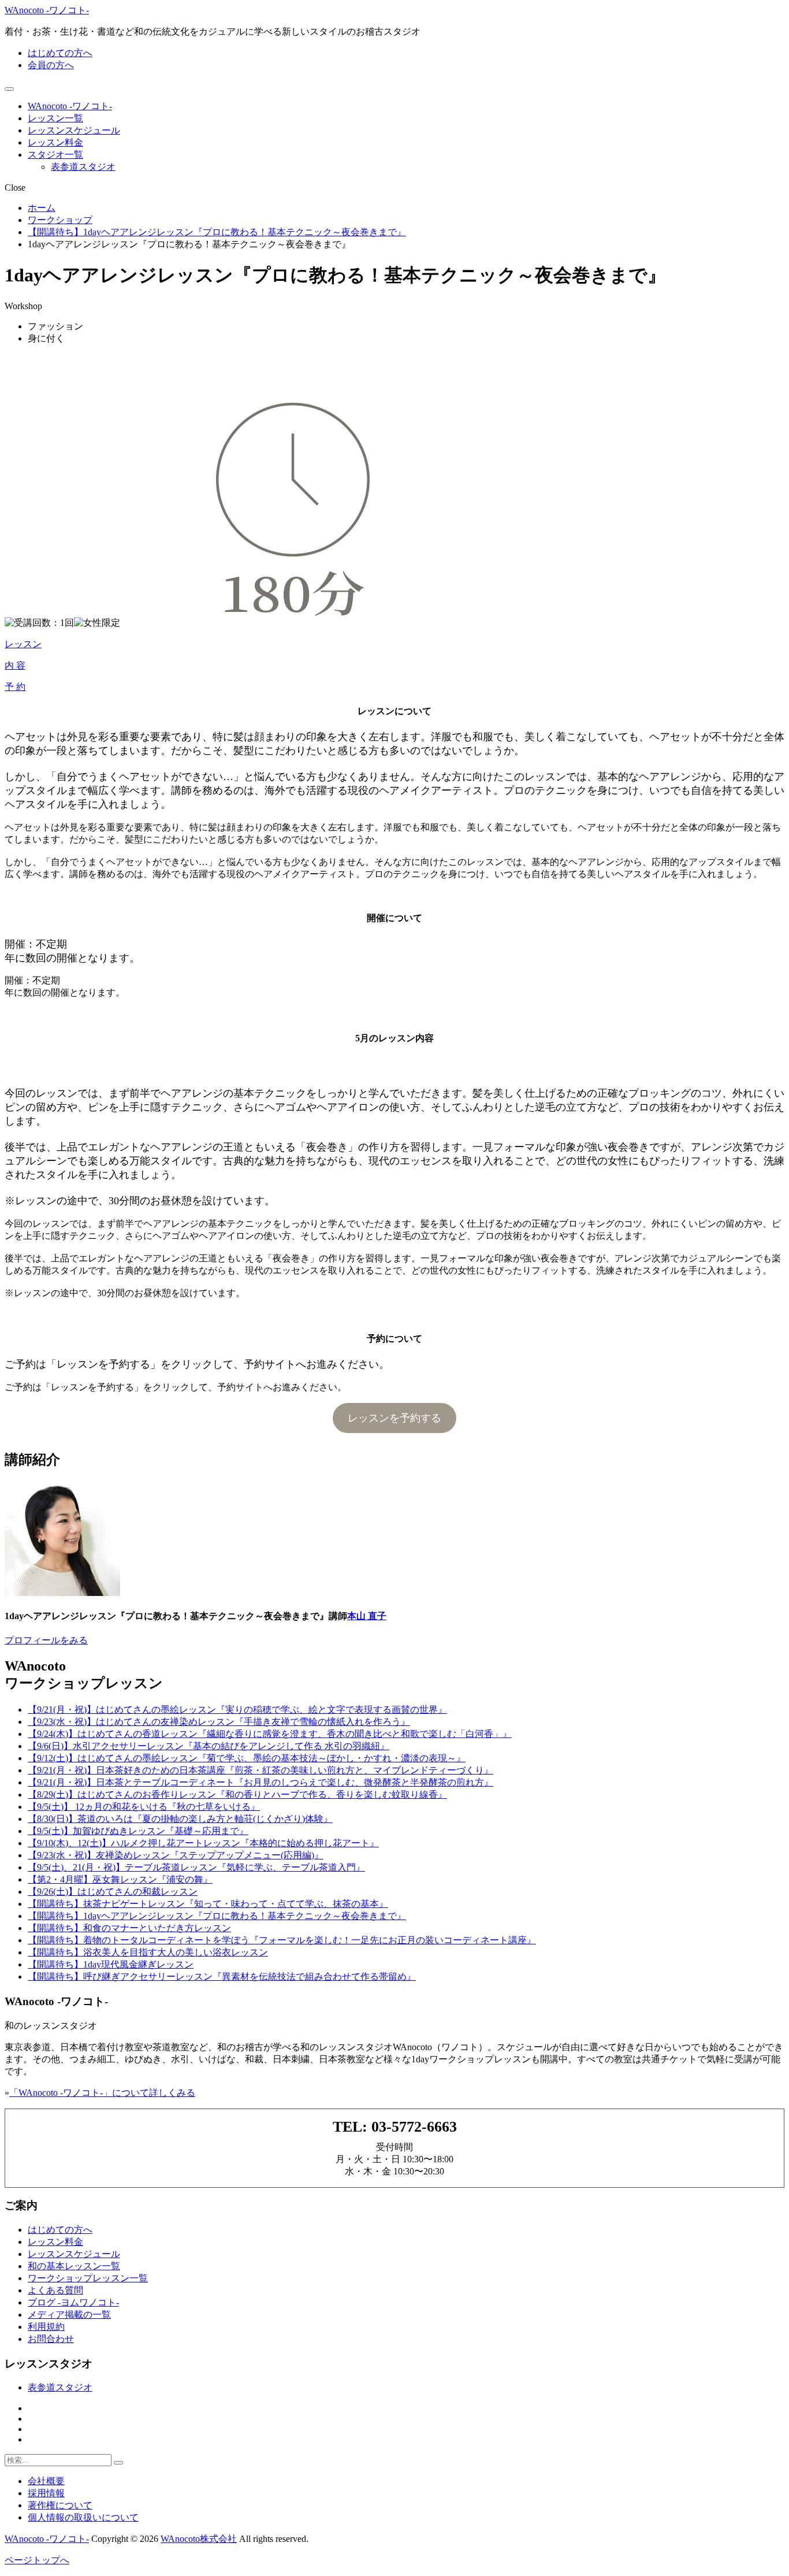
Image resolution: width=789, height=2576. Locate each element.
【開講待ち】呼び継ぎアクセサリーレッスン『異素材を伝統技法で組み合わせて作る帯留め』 (222, 1976)
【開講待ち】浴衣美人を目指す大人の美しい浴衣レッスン (148, 1952)
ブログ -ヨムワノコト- (73, 2302)
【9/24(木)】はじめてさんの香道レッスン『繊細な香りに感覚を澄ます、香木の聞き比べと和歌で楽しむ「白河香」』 (270, 1734)
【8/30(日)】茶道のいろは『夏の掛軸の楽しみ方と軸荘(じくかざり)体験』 (180, 1819)
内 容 (15, 665)
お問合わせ (51, 2339)
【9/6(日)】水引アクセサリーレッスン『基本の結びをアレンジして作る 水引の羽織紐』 (209, 1746)
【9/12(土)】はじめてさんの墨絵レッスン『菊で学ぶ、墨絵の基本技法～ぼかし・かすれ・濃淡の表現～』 (247, 1758)
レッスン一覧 (55, 118)
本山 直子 (367, 1616)
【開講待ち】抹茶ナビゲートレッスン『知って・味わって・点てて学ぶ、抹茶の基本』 (208, 1904)
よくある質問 (55, 2290)
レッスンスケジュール (74, 130)
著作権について (60, 2505)
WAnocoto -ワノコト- (47, 10)
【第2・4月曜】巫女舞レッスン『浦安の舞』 (120, 1879)
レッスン (23, 644)
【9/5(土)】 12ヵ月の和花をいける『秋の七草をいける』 (144, 1807)
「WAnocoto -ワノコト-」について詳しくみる (102, 2093)
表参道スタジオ (83, 167)
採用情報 (46, 2493)
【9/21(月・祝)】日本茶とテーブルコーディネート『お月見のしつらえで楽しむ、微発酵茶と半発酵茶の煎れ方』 (260, 1782)
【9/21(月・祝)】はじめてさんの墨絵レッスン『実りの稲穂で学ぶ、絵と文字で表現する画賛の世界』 (237, 1710)
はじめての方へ (60, 53)
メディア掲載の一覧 (69, 2315)
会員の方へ (51, 65)
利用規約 (46, 2327)
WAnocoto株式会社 (199, 2539)
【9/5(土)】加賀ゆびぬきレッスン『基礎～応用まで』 (138, 1831)
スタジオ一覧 (55, 155)
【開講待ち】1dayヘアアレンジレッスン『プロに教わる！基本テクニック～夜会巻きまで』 (217, 1916)
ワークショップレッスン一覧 (88, 2278)
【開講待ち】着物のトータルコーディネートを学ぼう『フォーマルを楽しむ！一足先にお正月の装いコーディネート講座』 (282, 1940)
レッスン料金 (55, 142)
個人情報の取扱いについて (83, 2517)
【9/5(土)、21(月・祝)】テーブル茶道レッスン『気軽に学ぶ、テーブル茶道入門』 (196, 1867)
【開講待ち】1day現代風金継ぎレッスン (111, 1964)
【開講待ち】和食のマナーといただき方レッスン (129, 1928)
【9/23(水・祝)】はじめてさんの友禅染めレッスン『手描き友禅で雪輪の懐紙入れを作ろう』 (219, 1722)
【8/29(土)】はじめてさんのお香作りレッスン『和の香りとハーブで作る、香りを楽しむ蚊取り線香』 (237, 1794)
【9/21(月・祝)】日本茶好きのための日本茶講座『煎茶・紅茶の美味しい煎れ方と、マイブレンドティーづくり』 (260, 1770)
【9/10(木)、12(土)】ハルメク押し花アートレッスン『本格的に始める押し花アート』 (203, 1843)
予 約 (15, 687)
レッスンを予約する (394, 1418)
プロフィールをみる (46, 1640)
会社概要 (46, 2481)
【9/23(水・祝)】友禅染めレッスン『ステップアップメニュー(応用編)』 (176, 1855)
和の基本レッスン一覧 (74, 2266)
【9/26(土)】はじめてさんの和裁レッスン (113, 1892)
